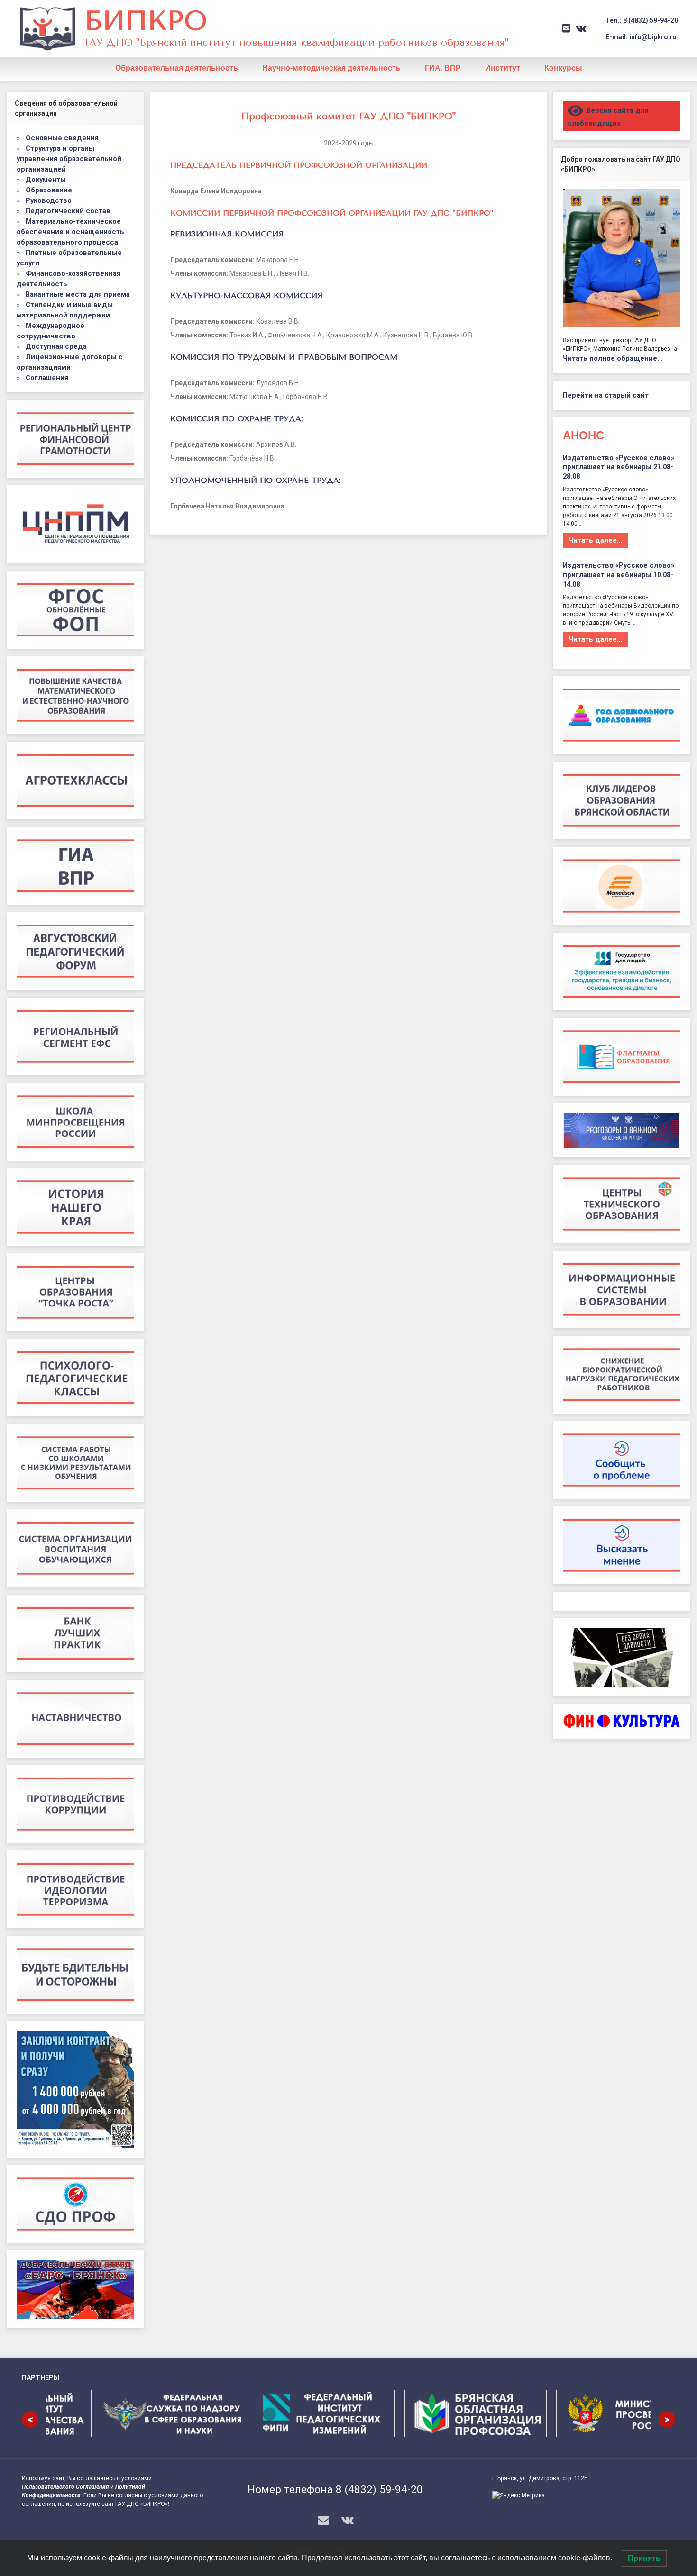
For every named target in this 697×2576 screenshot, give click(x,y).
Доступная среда (56, 346)
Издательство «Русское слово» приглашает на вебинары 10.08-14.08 (619, 575)
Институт (503, 68)
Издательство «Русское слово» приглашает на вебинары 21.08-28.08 (619, 467)
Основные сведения (62, 138)
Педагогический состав (68, 211)
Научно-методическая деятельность (331, 68)
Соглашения (47, 378)
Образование (49, 190)
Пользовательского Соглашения (65, 2487)
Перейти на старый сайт (606, 395)
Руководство (49, 200)
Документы (46, 180)
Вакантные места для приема (78, 294)
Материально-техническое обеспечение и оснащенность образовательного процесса (70, 232)
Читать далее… (596, 540)
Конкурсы (563, 68)
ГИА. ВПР (443, 68)
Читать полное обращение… (613, 358)
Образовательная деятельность (177, 68)
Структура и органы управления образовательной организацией (69, 159)
